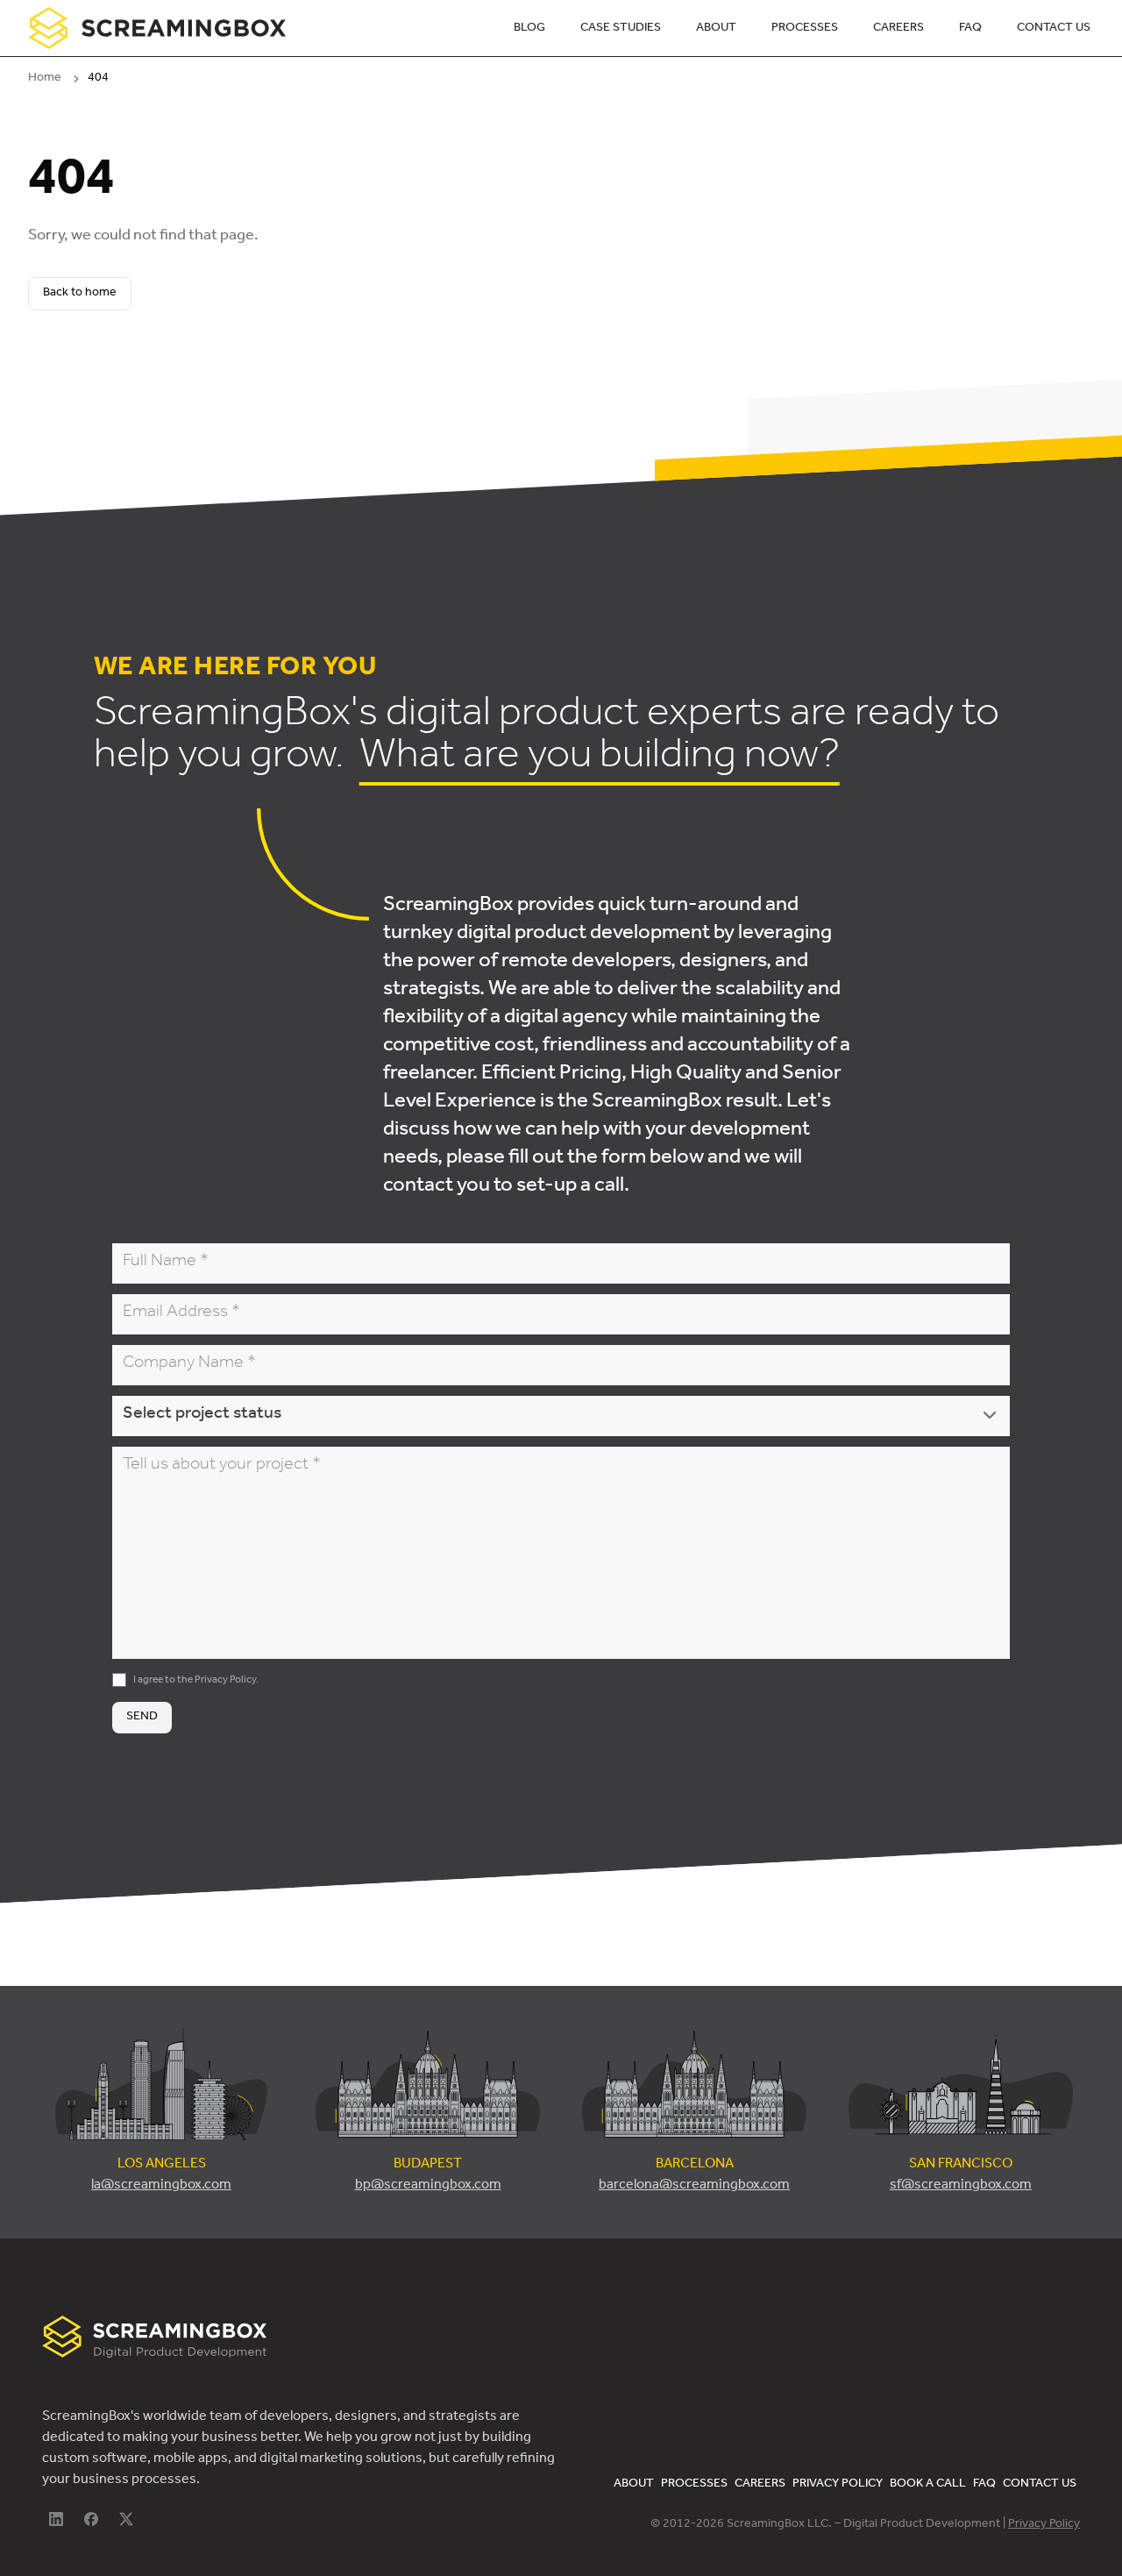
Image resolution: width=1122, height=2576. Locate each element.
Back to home (80, 294)
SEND (142, 1718)
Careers (898, 29)
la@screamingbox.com (161, 2186)
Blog (529, 29)
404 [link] (98, 79)
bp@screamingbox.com (428, 2186)
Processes (805, 29)
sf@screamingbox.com (961, 2186)
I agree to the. (196, 1681)
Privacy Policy (225, 1681)
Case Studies (621, 29)
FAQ (970, 29)
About (716, 29)
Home (45, 79)
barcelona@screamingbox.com (694, 2186)
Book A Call (928, 2485)
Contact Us (1054, 29)
